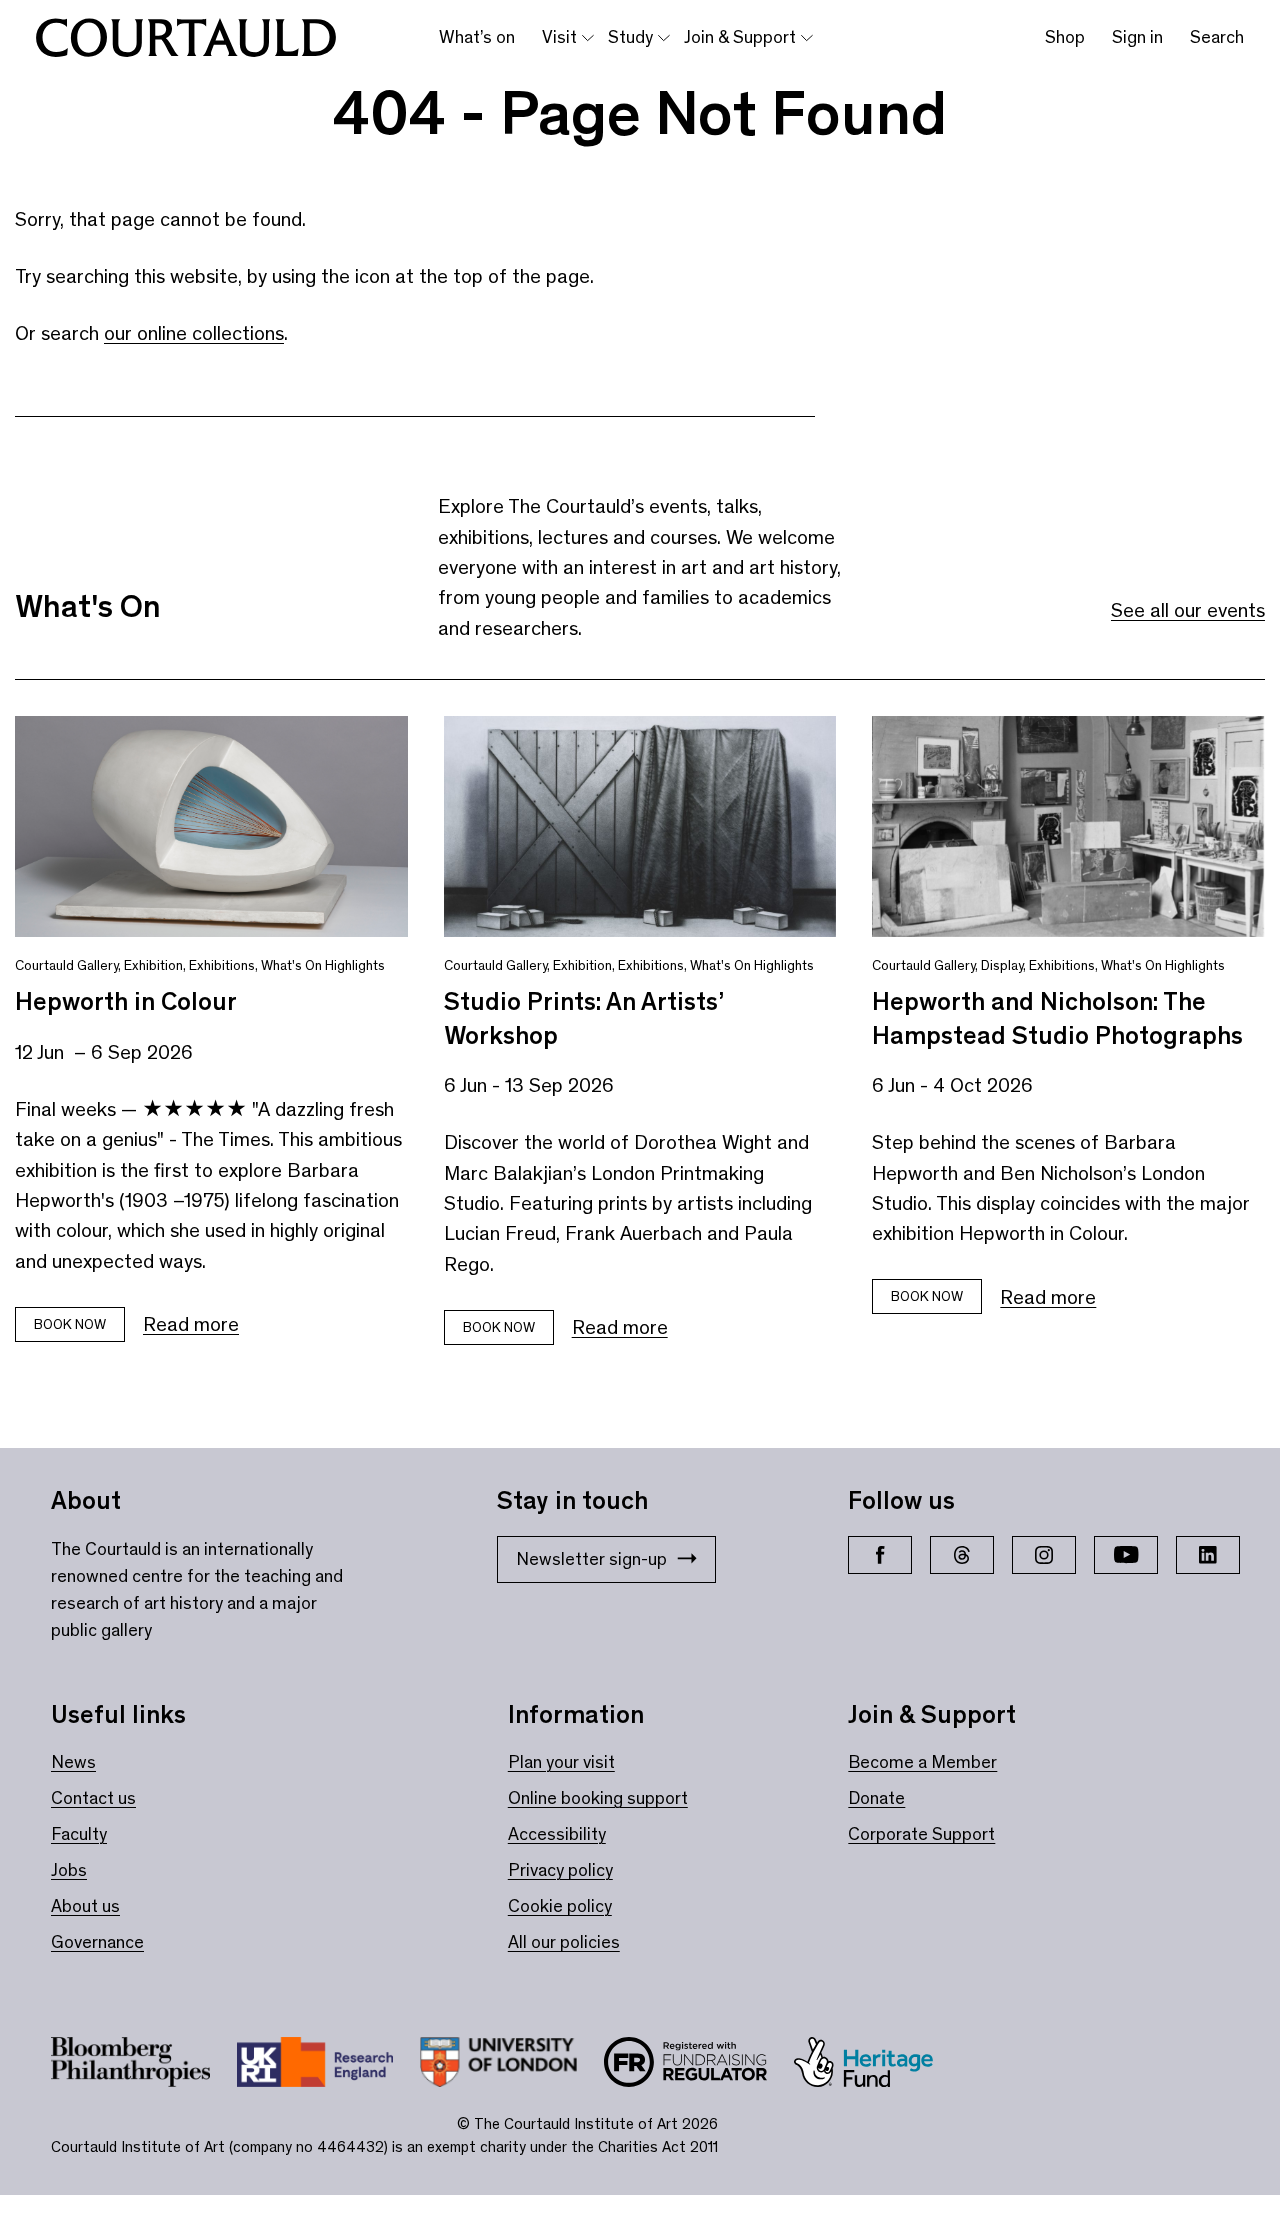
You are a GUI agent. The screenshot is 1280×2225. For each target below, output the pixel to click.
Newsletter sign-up (591, 1559)
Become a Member (922, 1762)
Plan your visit (561, 1762)
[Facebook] (880, 1555)
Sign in (1137, 37)
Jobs (69, 1870)
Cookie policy (560, 1906)
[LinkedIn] (1208, 1555)
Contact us (93, 1798)
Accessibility (557, 1834)
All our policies (564, 1942)
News (73, 1762)
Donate (876, 1798)
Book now (70, 1324)
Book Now (499, 1327)
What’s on (477, 37)
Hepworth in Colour (126, 1001)
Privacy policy (560, 1870)
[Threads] (962, 1555)
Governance (97, 1942)
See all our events (1188, 610)
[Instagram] (1044, 1555)
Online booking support (598, 1798)
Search (1217, 37)
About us (85, 1906)
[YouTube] (1126, 1555)
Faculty (79, 1834)
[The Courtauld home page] (186, 38)
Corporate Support (921, 1834)
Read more (191, 1324)
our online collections (194, 333)
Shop (1065, 37)
